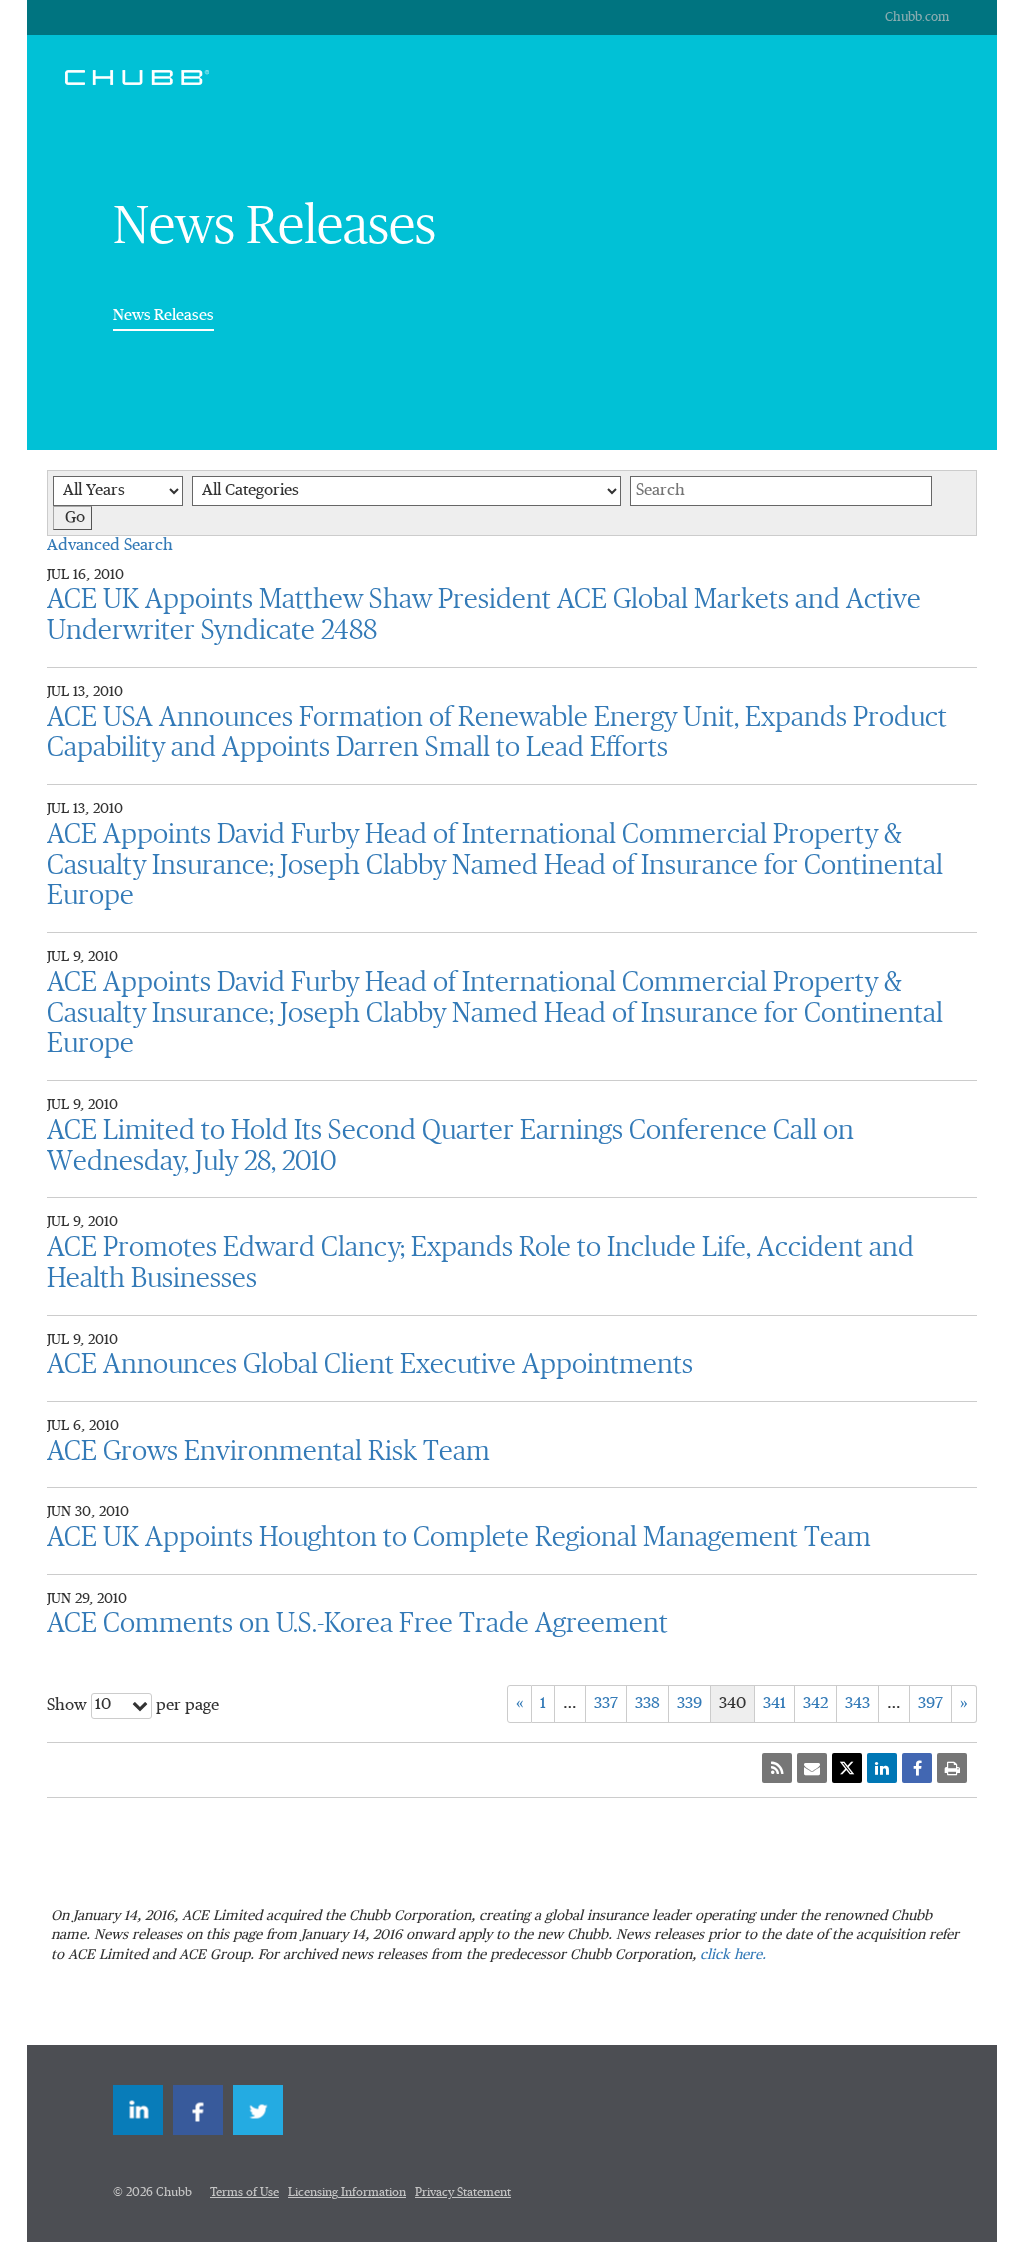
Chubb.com (917, 17)
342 (815, 1704)
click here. (733, 1955)
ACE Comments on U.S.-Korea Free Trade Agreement (357, 1624)
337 (606, 1704)
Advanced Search (110, 546)
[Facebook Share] (917, 1768)
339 (689, 1704)
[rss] (777, 1768)
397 (930, 1704)
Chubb (137, 77)
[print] (952, 1768)
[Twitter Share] (847, 1768)
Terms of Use (244, 2193)
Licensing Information (347, 2193)
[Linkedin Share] (882, 1768)
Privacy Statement (463, 2193)
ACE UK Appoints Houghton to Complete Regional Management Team (459, 1538)
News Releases (163, 314)
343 (857, 1704)
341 (774, 1704)
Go (75, 518)
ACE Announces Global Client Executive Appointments (370, 1365)
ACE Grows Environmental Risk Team (268, 1452)
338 (647, 1704)
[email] (812, 1768)
